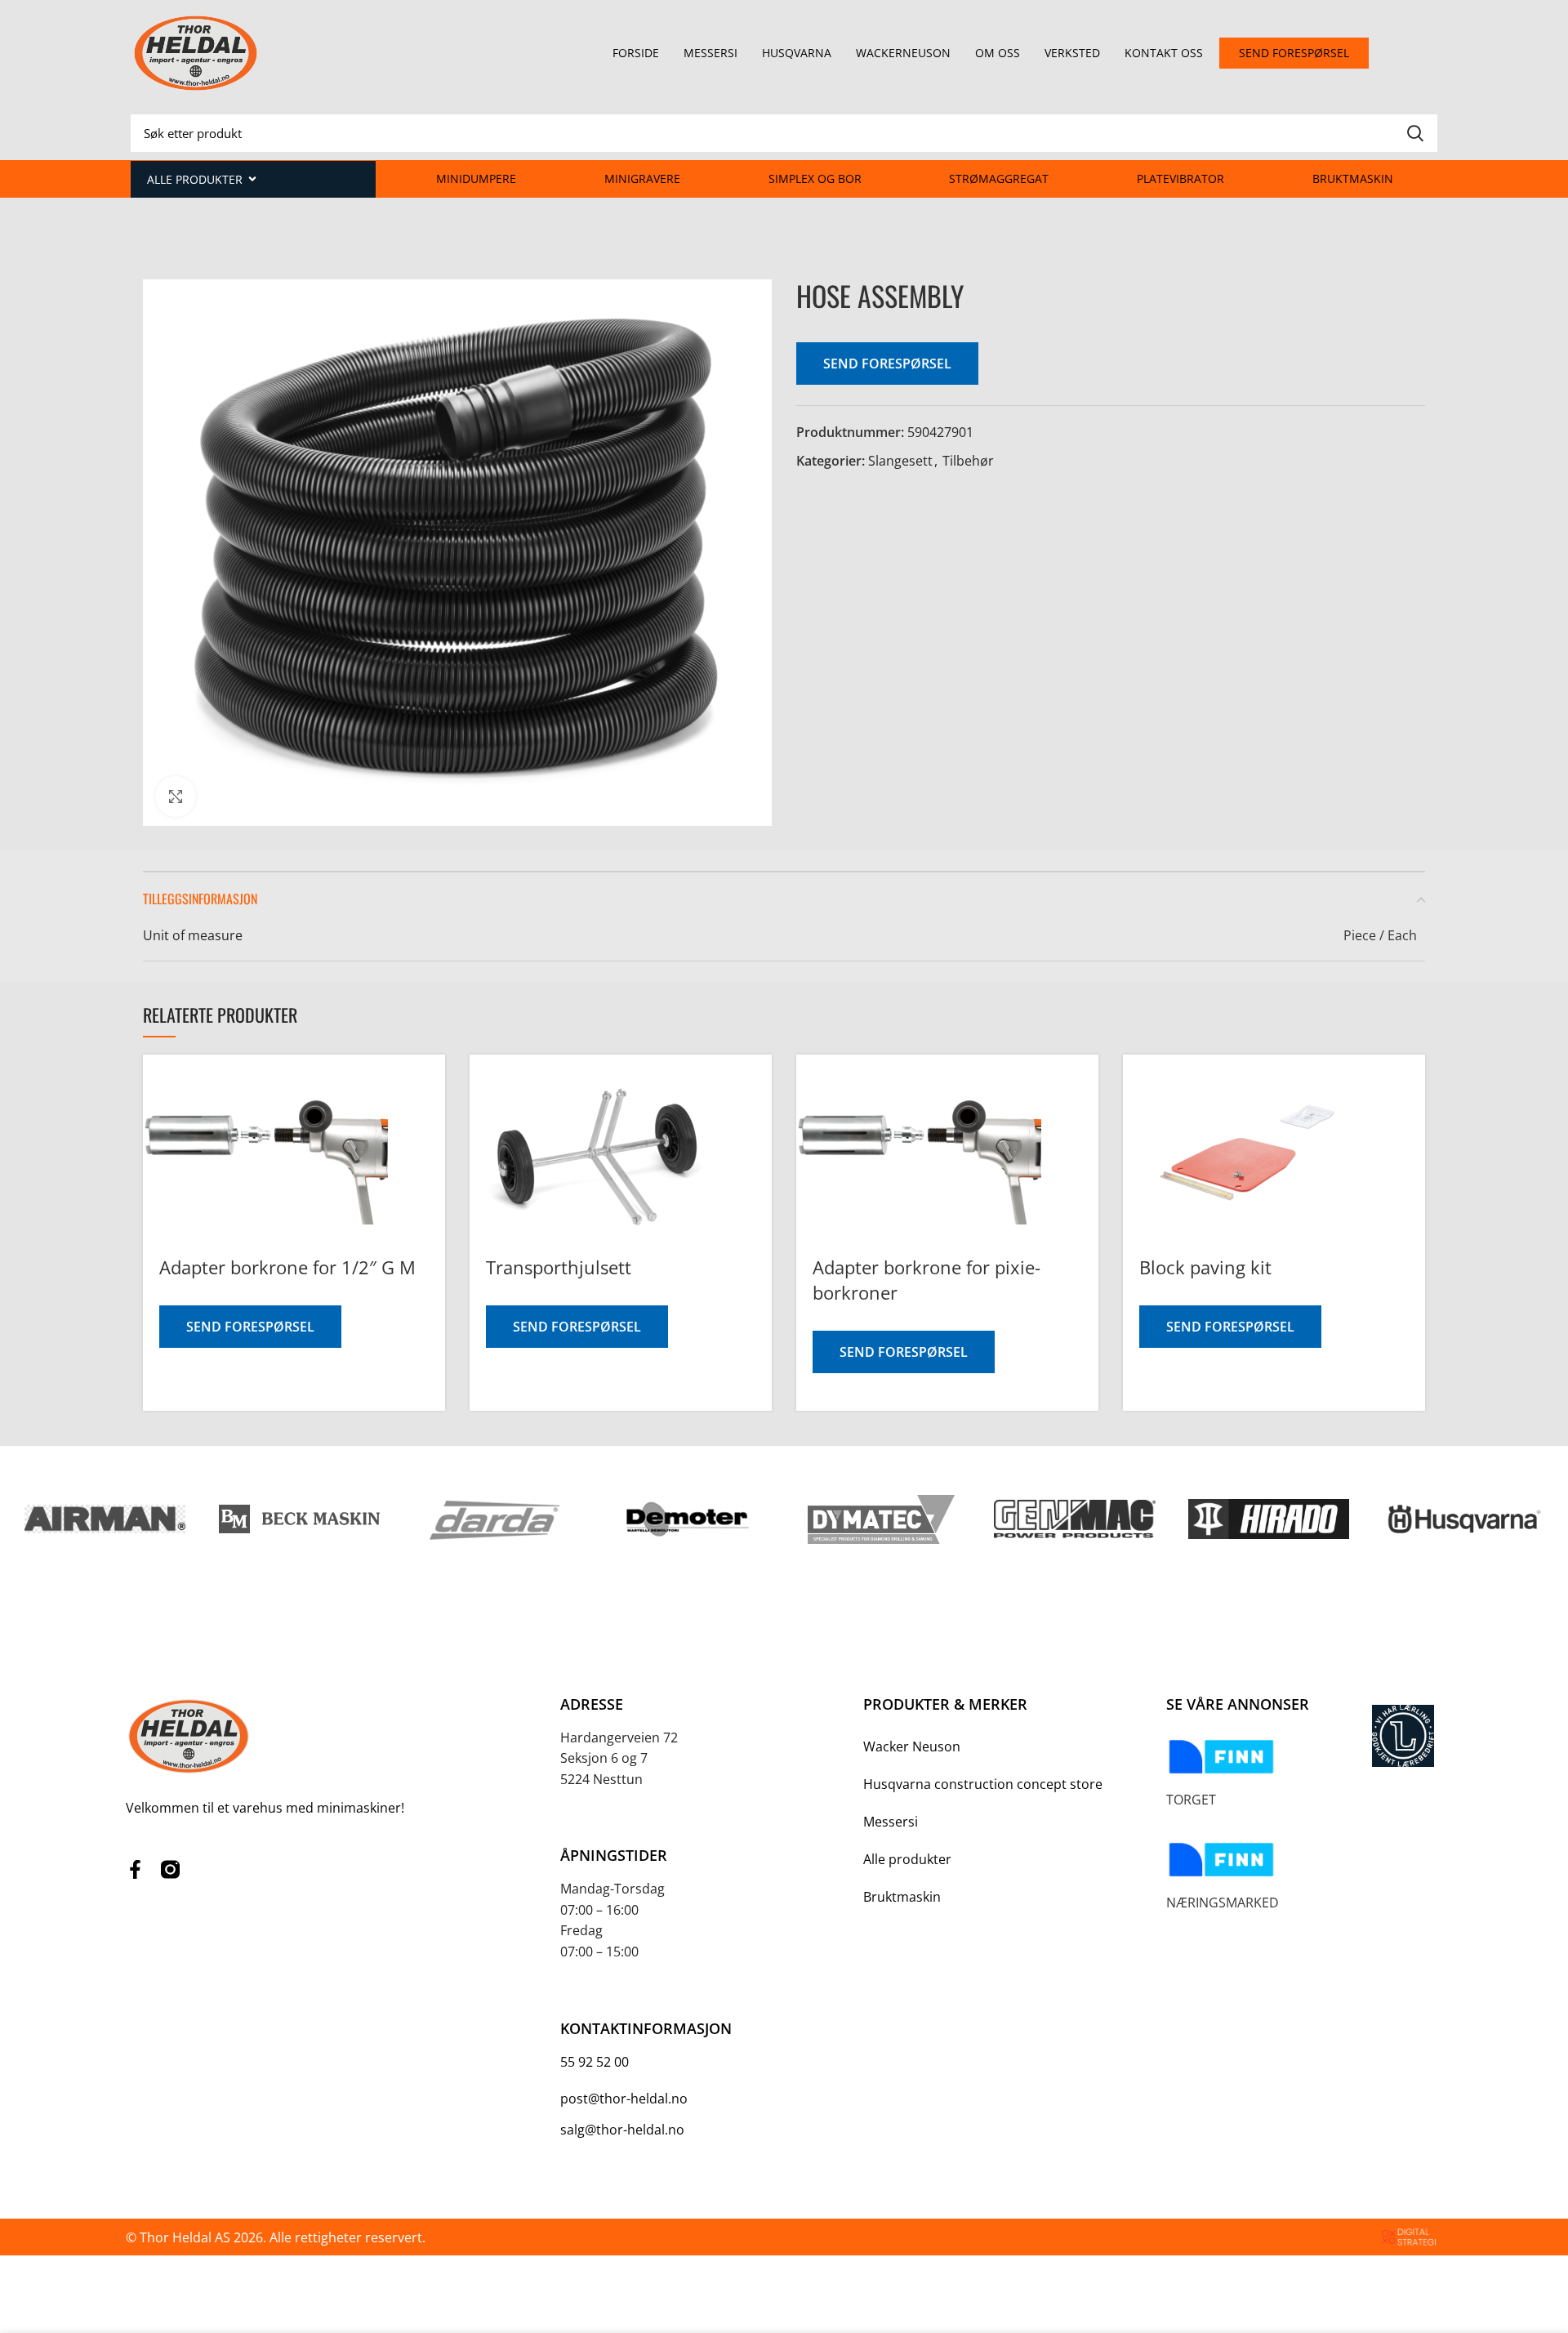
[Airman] (105, 1519)
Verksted (1072, 53)
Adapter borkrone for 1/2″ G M (287, 1267)
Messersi (710, 53)
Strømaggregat (999, 178)
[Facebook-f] (135, 1869)
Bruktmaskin (1353, 178)
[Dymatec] (881, 1519)
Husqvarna (797, 53)
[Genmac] (1074, 1519)
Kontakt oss (1164, 53)
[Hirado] (1269, 1519)
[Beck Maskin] (299, 1519)
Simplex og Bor (815, 178)
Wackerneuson (903, 53)
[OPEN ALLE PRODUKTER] (252, 179)
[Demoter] (686, 1519)
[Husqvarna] (1462, 1519)
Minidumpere (476, 178)
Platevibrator (1180, 178)
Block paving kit (1205, 1267)
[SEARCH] (1415, 133)
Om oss (998, 53)
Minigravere (642, 178)
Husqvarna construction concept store (983, 1784)
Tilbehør (968, 461)
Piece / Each (1380, 935)
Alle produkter (907, 1859)
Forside (636, 53)
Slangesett (900, 461)
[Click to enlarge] (176, 796)
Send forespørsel (887, 364)
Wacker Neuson (912, 1746)
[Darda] (493, 1519)
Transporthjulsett (559, 1267)
